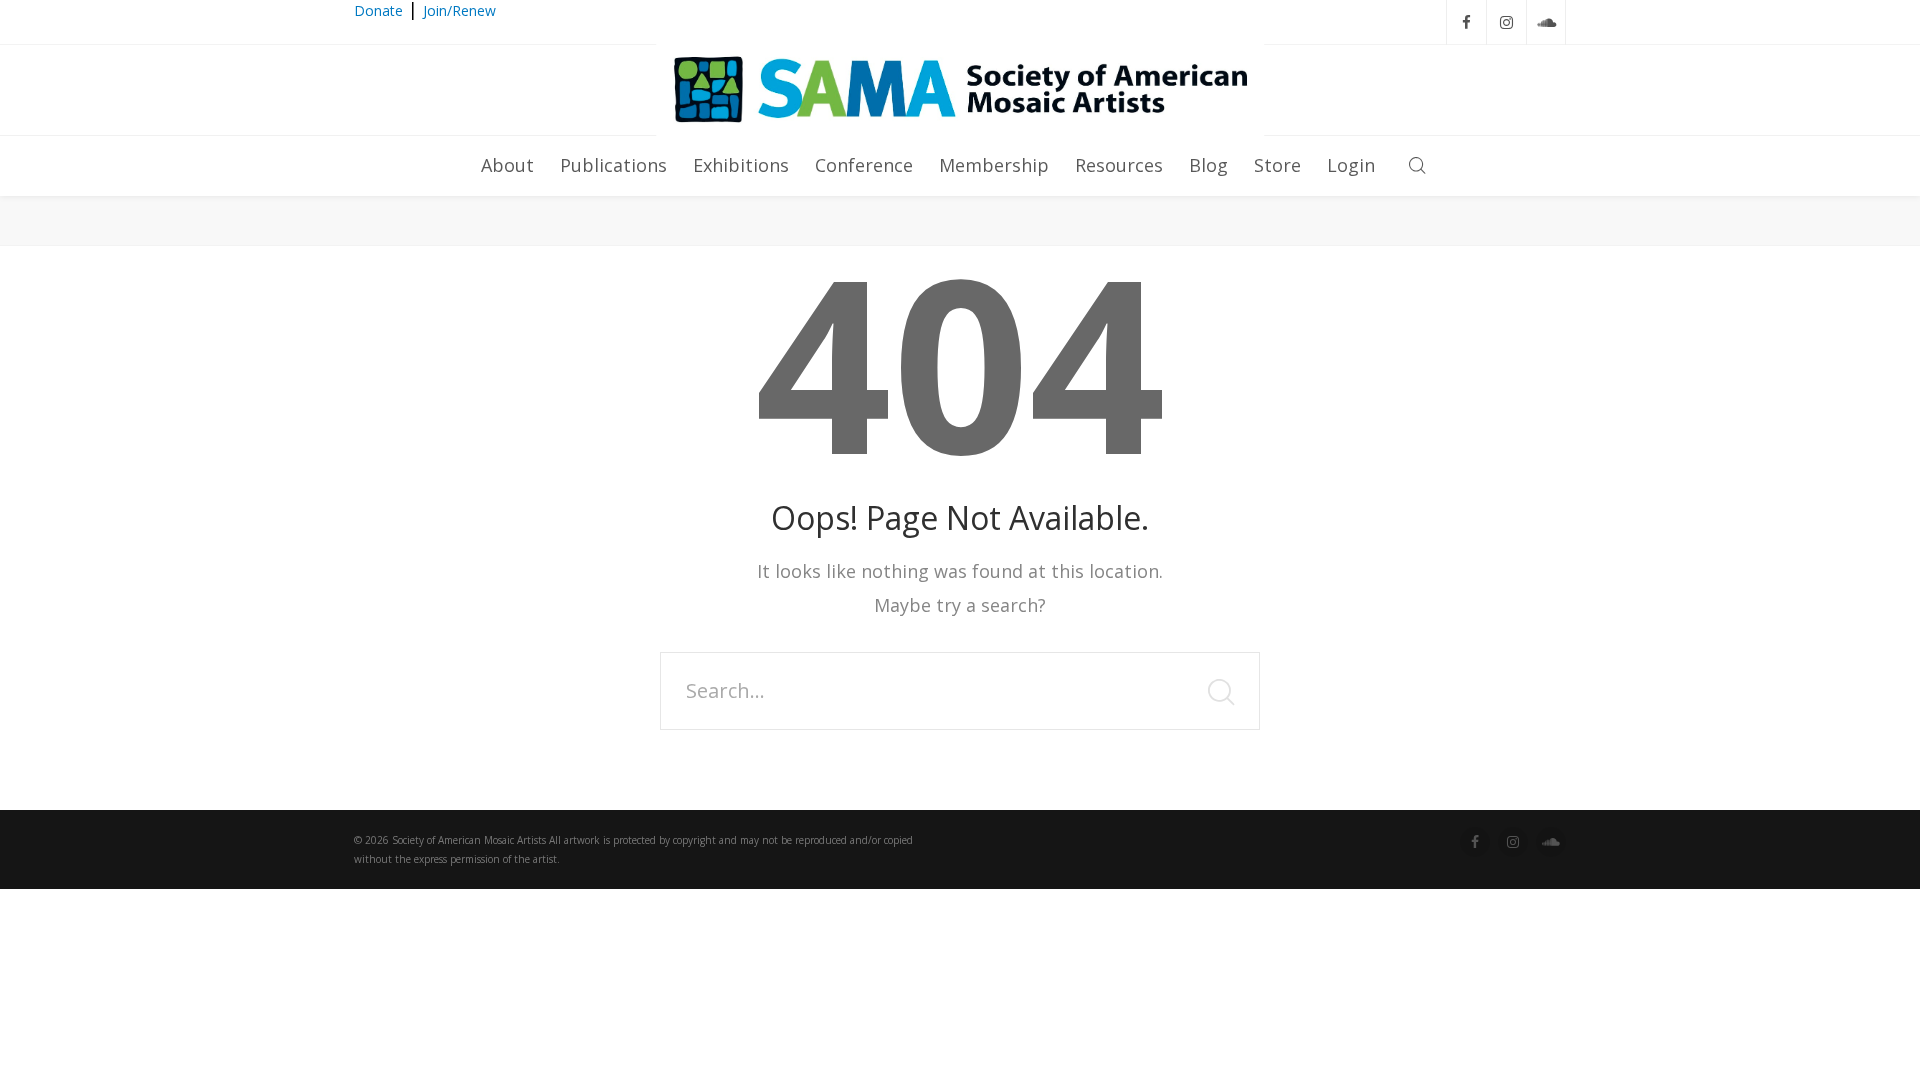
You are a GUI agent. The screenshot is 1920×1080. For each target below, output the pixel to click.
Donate (378, 10)
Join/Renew (459, 10)
